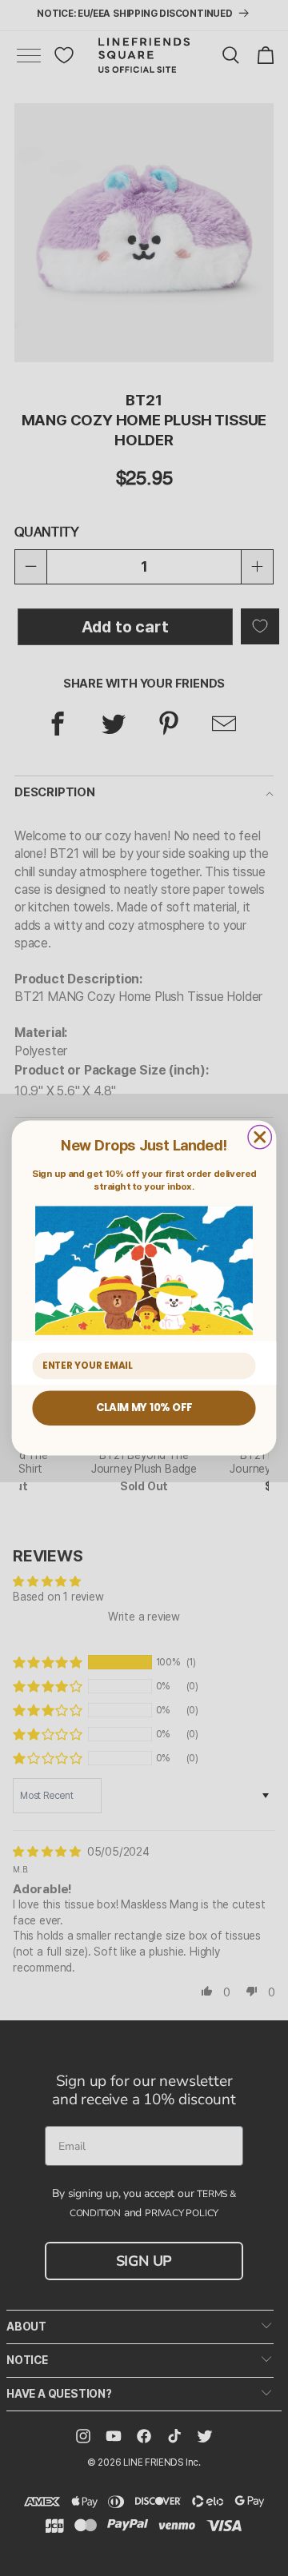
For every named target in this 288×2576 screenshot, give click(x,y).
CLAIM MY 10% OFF (144, 1408)
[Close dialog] (260, 1136)
